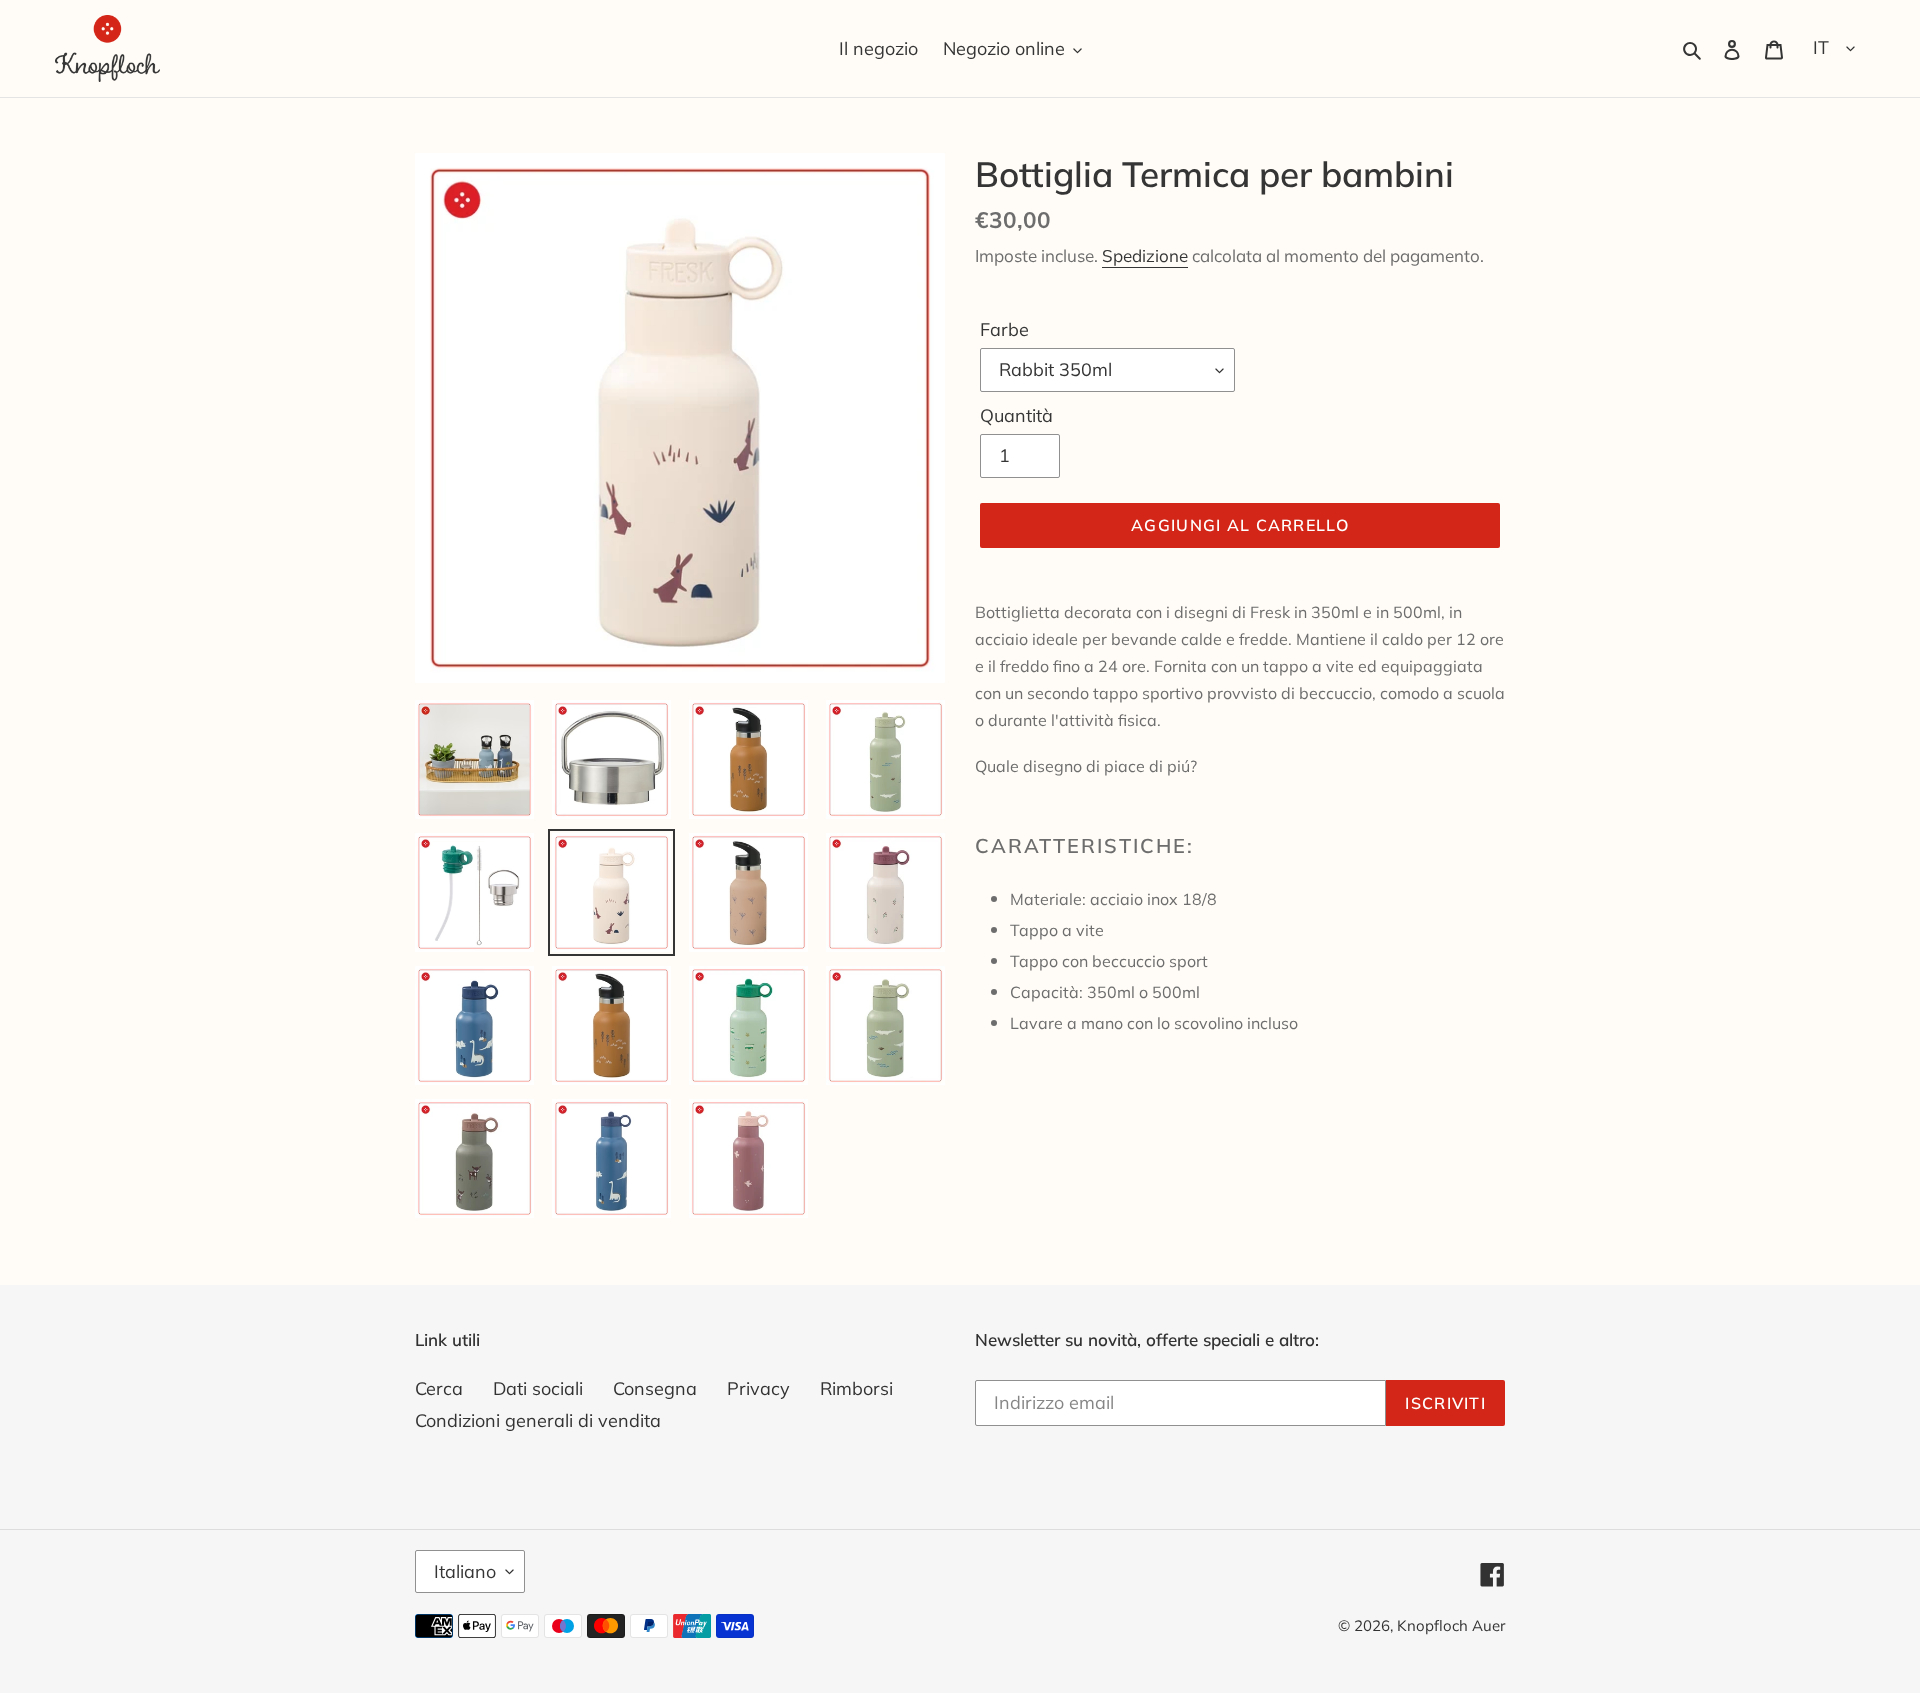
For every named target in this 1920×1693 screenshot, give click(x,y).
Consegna (655, 1388)
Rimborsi (856, 1388)
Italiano (465, 1571)
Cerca (439, 1388)
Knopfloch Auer (1451, 1625)
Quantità (1016, 415)
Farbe (1004, 329)
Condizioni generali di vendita (538, 1420)
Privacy (758, 1388)
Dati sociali (538, 1388)
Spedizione (1145, 255)
